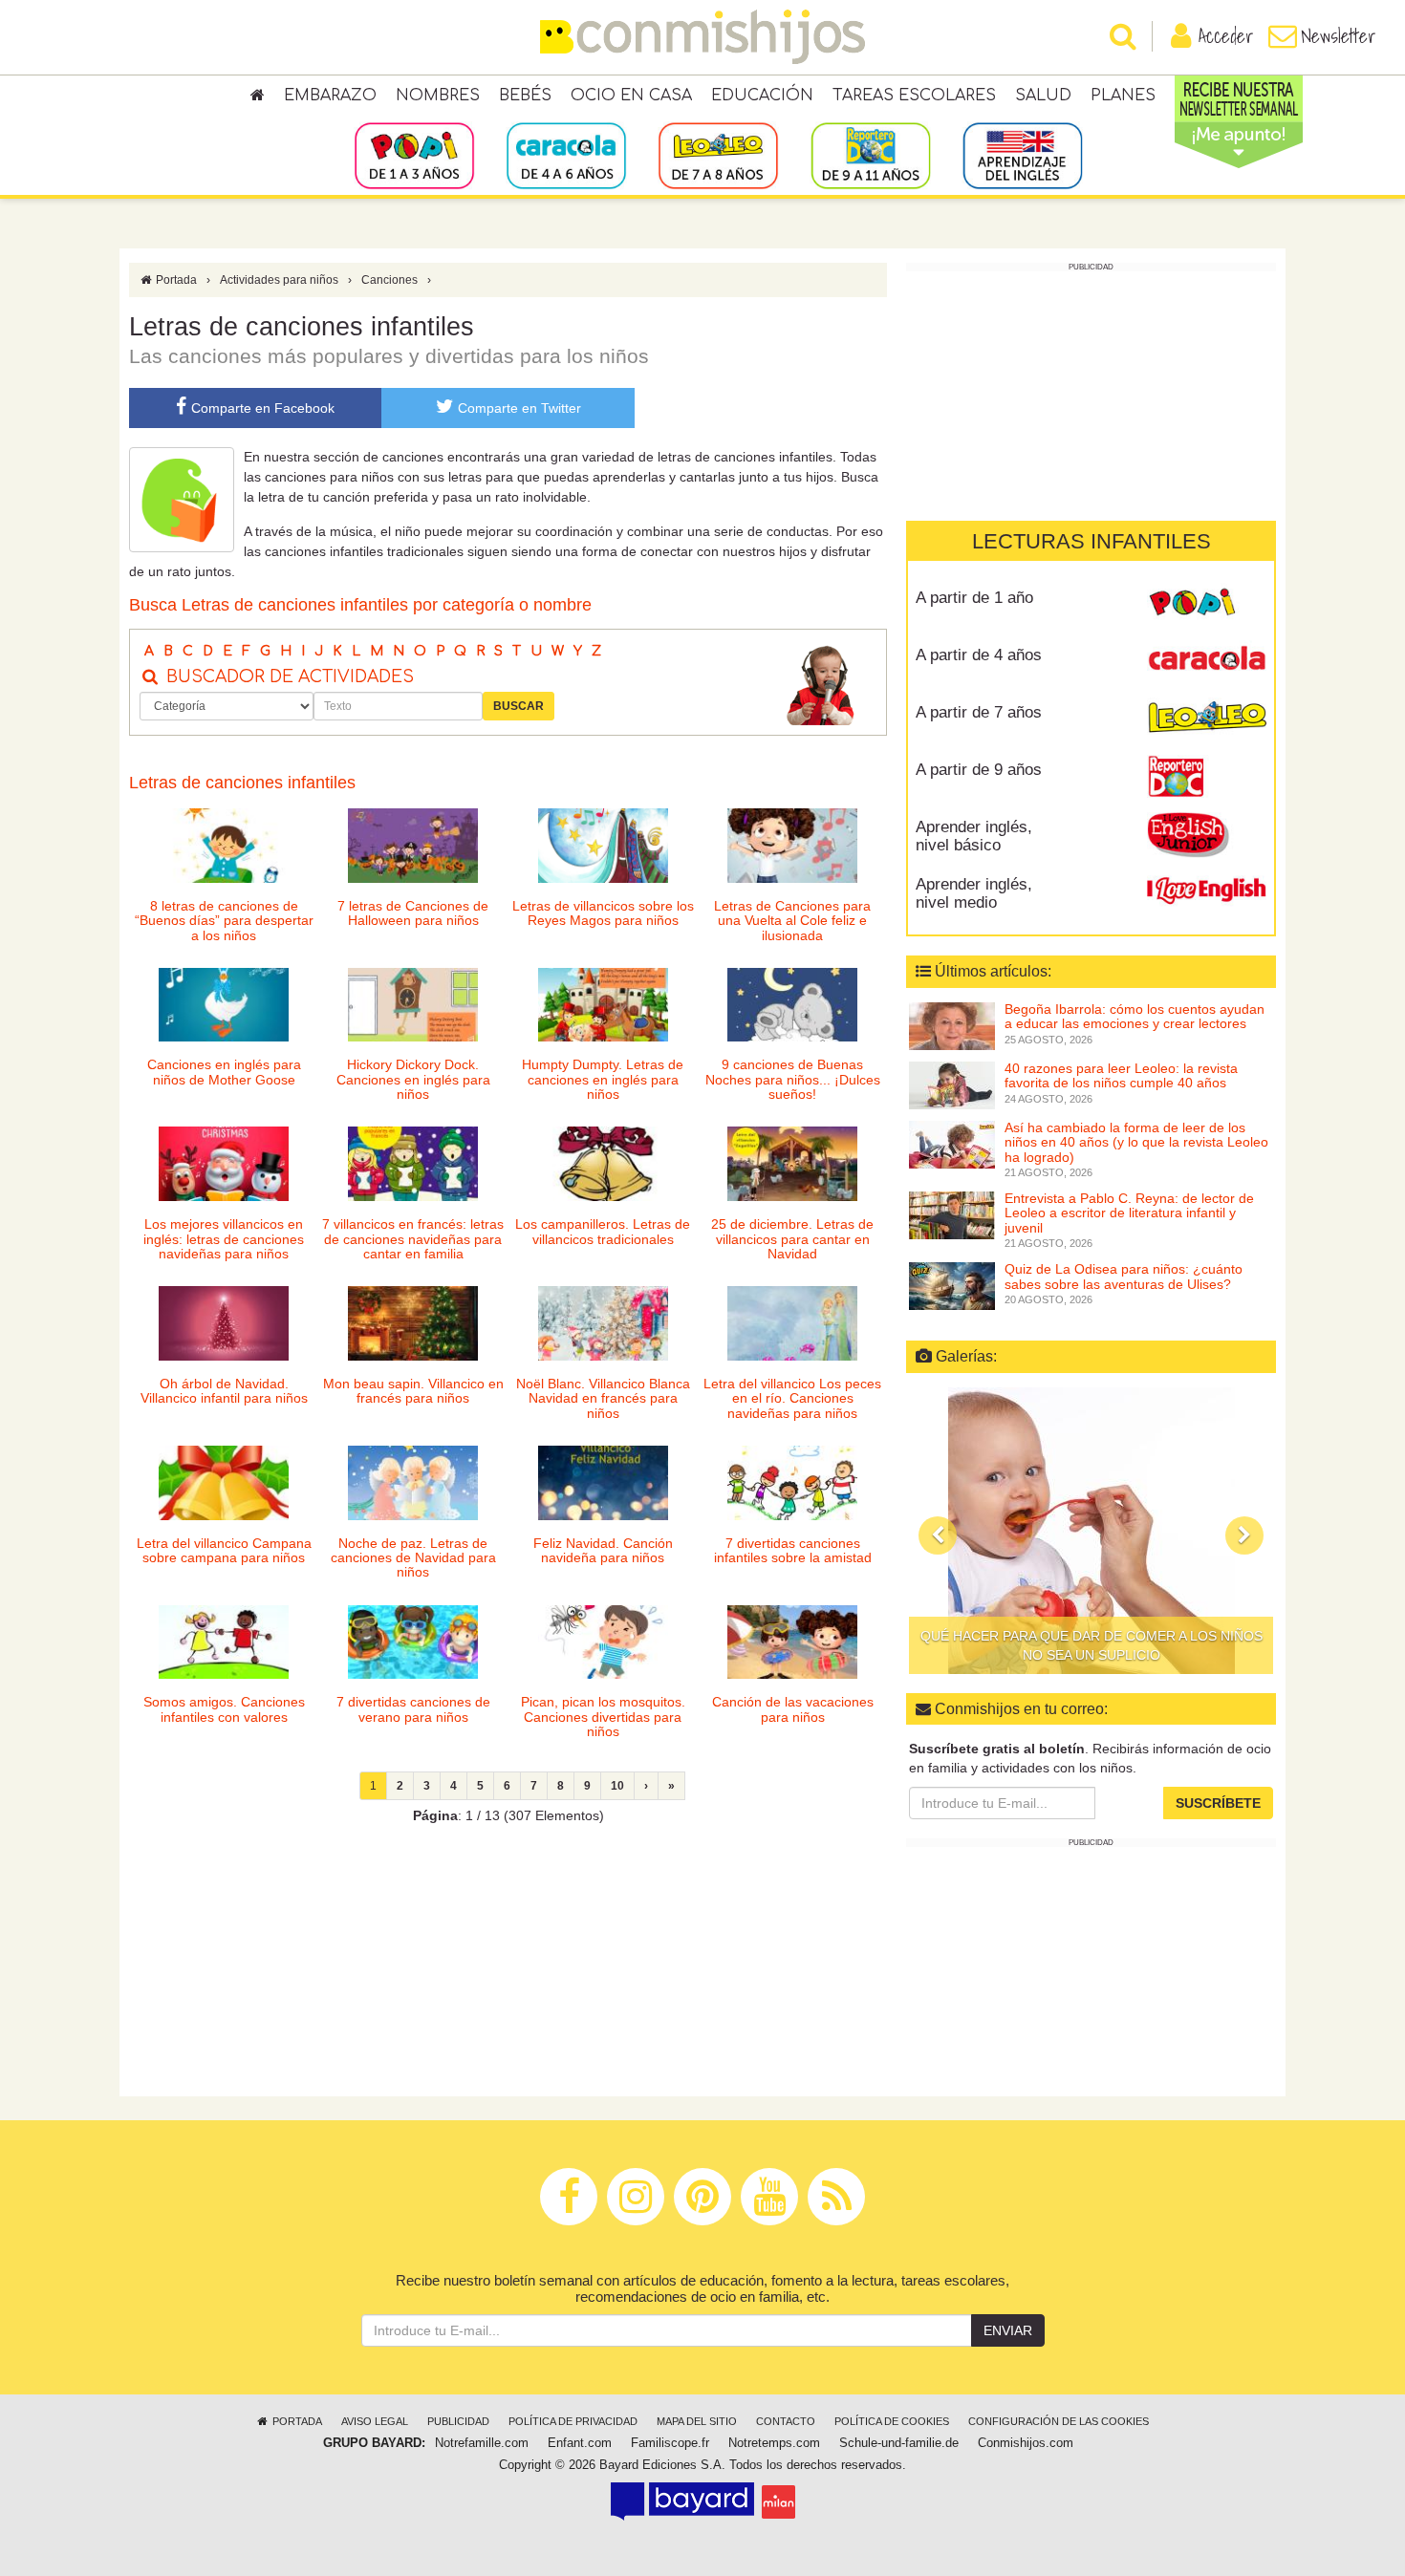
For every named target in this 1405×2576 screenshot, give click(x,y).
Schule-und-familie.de (899, 2443)
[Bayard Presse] (682, 2501)
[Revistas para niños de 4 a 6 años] (566, 155)
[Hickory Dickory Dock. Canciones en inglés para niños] (413, 1005)
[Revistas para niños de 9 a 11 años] (870, 155)
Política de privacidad (573, 2421)
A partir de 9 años (979, 770)
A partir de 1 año (974, 598)
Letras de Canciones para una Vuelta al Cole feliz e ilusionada (792, 921)
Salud (1043, 96)
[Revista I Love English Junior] (1207, 834)
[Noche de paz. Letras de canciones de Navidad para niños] (413, 1483)
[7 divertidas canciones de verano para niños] (413, 1642)
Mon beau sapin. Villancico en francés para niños (413, 1391)
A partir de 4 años (979, 655)
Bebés (525, 96)
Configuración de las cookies (1059, 2421)
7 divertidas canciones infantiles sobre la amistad (793, 1550)
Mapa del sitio (697, 2421)
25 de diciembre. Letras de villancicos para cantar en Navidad (792, 1239)
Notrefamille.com (482, 2443)
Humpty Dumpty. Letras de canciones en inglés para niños (603, 1079)
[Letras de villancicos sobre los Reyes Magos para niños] (603, 846)
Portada (175, 280)
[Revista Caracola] (1207, 662)
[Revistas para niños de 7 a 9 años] (718, 155)
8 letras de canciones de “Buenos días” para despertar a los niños (224, 921)
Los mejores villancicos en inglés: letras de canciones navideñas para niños (224, 1239)
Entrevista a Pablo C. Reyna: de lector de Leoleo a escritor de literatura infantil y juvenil (1129, 1213)
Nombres (438, 96)
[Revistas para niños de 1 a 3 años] (414, 155)
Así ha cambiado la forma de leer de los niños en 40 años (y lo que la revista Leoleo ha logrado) (1136, 1142)
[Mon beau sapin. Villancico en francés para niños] (413, 1323)
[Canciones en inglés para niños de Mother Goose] (224, 1005)
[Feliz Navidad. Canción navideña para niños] (603, 1483)
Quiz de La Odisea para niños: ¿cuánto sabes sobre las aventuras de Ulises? (1124, 1276)
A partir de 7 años (979, 712)
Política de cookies (892, 2421)
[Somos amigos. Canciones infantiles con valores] (224, 1642)
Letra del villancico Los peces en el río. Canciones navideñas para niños (792, 1398)
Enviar (1008, 2330)
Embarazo (330, 96)
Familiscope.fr (670, 2443)
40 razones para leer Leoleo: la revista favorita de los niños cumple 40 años (1121, 1075)
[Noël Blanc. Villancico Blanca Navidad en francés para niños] (603, 1323)
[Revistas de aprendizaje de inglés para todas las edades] (1022, 155)
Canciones (389, 280)
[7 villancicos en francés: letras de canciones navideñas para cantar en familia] (413, 1164)
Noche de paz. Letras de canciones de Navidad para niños (413, 1558)
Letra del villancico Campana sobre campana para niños (224, 1550)
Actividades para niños (279, 280)
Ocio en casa (631, 96)
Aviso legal (375, 2421)
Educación (762, 96)
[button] (938, 1535)
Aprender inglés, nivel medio (974, 893)
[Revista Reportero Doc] (1207, 777)
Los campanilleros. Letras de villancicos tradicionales (603, 1231)
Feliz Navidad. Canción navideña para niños (603, 1550)
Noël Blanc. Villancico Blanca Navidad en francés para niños (603, 1398)
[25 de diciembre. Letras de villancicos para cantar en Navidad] (792, 1164)
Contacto (786, 2421)
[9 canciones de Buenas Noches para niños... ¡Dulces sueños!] (792, 1005)
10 (617, 1786)
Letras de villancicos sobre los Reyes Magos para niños (603, 913)
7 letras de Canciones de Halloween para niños (413, 913)
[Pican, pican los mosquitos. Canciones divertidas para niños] (603, 1642)
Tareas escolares (914, 96)
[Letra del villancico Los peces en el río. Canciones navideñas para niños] (792, 1323)
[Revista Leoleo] (1207, 719)
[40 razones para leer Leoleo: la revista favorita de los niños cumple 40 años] (952, 1084)
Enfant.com (580, 2443)
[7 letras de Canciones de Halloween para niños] (413, 846)
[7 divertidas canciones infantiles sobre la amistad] (792, 1483)
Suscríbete (1218, 1803)
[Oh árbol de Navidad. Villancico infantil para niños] (224, 1323)
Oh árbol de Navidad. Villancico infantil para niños (224, 1391)
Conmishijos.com (1026, 2443)
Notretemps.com (774, 2443)
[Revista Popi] (1207, 605)
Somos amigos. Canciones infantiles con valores (224, 1709)
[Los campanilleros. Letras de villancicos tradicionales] (603, 1164)
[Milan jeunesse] (778, 2501)
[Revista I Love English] (1207, 891)
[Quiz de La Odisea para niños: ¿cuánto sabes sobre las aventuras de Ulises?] (952, 1285)
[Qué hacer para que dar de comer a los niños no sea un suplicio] (1091, 1531)
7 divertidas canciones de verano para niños (413, 1709)
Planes (1123, 96)
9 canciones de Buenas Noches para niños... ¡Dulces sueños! (793, 1079)
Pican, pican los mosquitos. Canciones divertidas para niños (603, 1717)
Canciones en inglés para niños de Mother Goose (224, 1072)
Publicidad (458, 2421)
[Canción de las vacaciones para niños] (792, 1642)
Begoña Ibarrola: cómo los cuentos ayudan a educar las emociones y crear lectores (1135, 1016)
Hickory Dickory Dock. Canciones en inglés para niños (413, 1079)
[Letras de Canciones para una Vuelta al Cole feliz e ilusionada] (792, 846)
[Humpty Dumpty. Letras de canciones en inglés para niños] (603, 1005)
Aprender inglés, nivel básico (974, 836)
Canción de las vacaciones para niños (793, 1709)
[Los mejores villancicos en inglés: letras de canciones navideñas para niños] (224, 1164)
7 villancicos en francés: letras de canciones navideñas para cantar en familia (413, 1239)
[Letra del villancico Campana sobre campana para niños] (224, 1483)
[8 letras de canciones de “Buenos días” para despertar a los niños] (224, 846)
